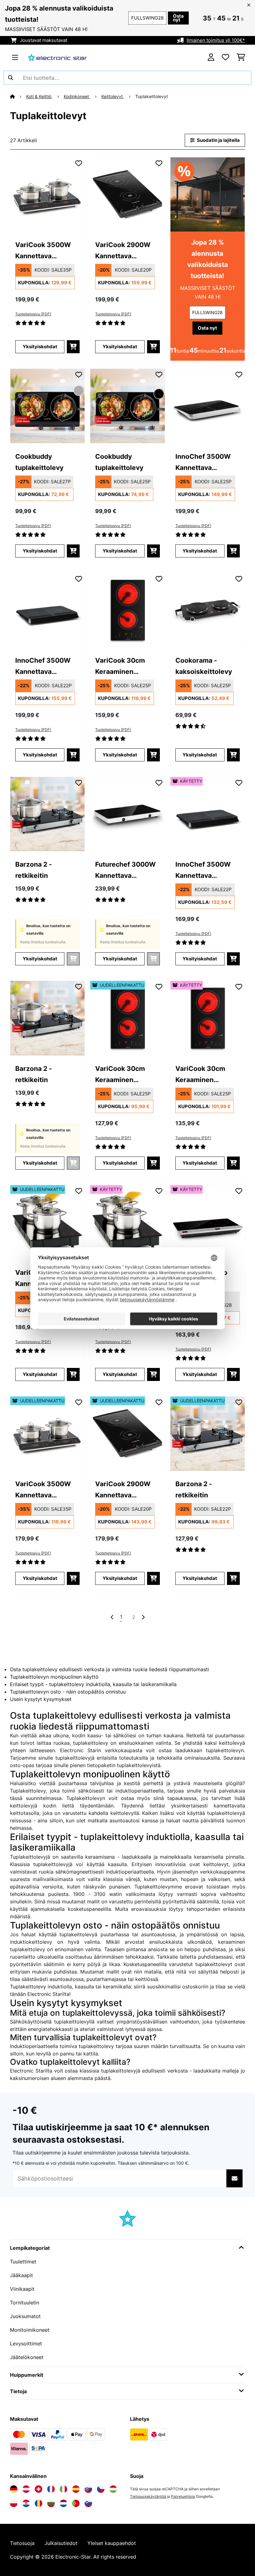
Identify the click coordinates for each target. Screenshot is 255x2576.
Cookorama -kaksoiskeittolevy (204, 666)
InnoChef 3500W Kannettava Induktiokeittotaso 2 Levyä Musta (208, 463)
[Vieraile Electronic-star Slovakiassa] (88, 2489)
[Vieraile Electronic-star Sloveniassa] (88, 2503)
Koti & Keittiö (39, 97)
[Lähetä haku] (11, 78)
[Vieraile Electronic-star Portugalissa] (76, 2503)
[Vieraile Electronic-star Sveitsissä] (39, 2489)
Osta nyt (178, 18)
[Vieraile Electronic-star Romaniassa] (39, 2503)
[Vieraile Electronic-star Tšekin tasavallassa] (101, 2489)
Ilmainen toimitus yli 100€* (216, 40)
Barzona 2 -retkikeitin (34, 870)
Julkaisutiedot (61, 2543)
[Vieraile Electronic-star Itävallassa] (26, 2489)
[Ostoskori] (241, 57)
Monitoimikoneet (30, 2330)
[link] (47, 194)
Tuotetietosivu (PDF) (33, 314)
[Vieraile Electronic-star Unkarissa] (113, 2489)
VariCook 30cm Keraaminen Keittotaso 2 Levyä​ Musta (125, 667)
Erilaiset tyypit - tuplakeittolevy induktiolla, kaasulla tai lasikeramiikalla (93, 1684)
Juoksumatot (25, 2316)
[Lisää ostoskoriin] (73, 347)
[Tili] (211, 57)
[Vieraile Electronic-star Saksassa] (14, 2489)
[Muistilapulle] (79, 163)
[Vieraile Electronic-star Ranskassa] (51, 2489)
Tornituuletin (25, 2303)
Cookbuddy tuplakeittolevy (39, 462)
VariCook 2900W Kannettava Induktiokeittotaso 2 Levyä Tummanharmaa (127, 251)
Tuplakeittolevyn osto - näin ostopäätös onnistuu (68, 1692)
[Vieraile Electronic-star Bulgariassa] (51, 2503)
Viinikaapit (22, 2289)
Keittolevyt (113, 97)
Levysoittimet (26, 2344)
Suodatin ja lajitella (218, 140)
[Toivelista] (225, 57)
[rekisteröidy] (143, 1617)
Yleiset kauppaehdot (112, 2543)
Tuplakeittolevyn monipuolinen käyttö (54, 1677)
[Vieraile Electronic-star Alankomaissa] (63, 2503)
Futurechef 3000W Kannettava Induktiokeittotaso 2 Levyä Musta (127, 871)
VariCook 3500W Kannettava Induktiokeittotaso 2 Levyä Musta (47, 251)
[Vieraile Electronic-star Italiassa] (63, 2489)
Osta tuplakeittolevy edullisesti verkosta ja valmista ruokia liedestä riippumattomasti (109, 1669)
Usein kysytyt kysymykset (41, 1699)
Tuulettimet (23, 2262)
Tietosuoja (22, 2543)
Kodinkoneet (77, 97)
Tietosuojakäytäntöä (148, 2496)
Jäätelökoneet (27, 2357)
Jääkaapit (21, 2275)
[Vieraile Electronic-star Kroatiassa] (26, 2503)
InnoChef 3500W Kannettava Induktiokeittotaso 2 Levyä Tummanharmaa (47, 667)
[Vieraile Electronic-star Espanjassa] (76, 2489)
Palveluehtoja (183, 2496)
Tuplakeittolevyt (152, 97)
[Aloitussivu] (18, 97)
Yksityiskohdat (40, 347)
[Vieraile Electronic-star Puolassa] (14, 2503)
